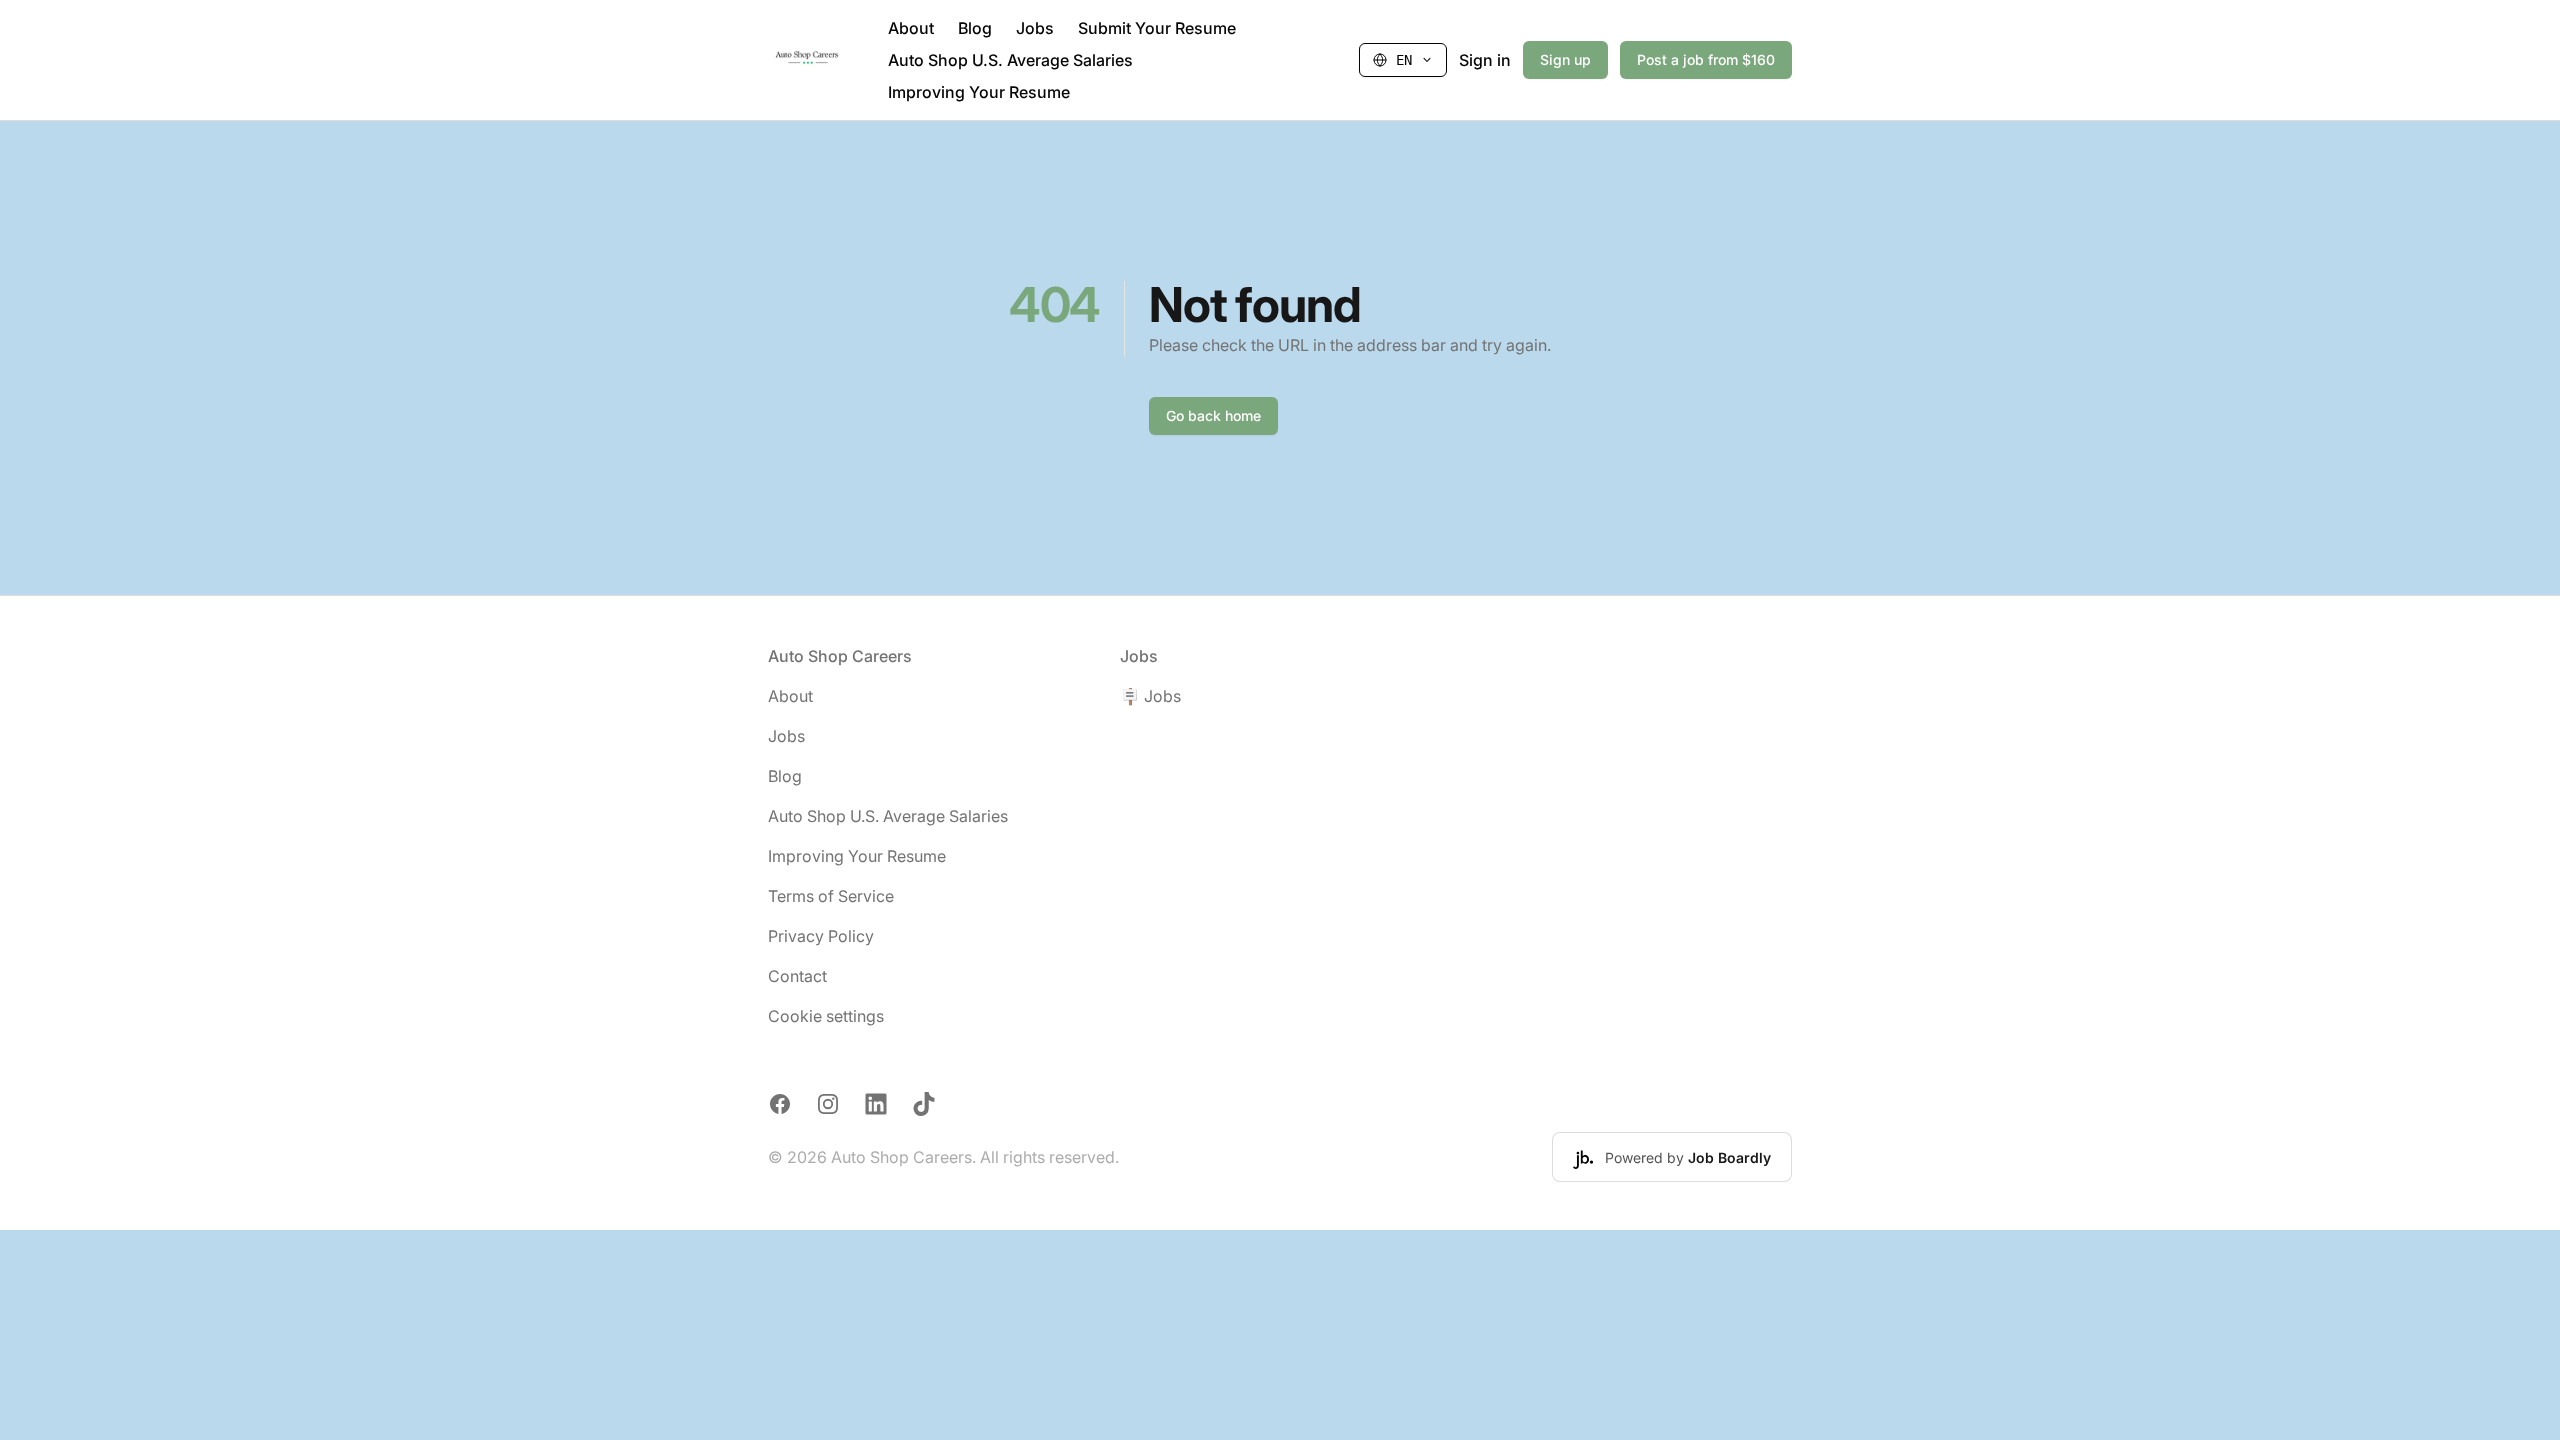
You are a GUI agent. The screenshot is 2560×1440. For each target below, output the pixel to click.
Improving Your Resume (979, 92)
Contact (797, 976)
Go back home (1213, 415)
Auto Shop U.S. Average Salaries (1010, 60)
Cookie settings (826, 1016)
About (911, 28)
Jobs (1035, 28)
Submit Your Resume (1157, 28)
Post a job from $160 (1706, 59)
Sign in (1485, 60)
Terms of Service (831, 896)
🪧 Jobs (1150, 696)
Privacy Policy (821, 936)
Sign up (1565, 59)
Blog (975, 28)
